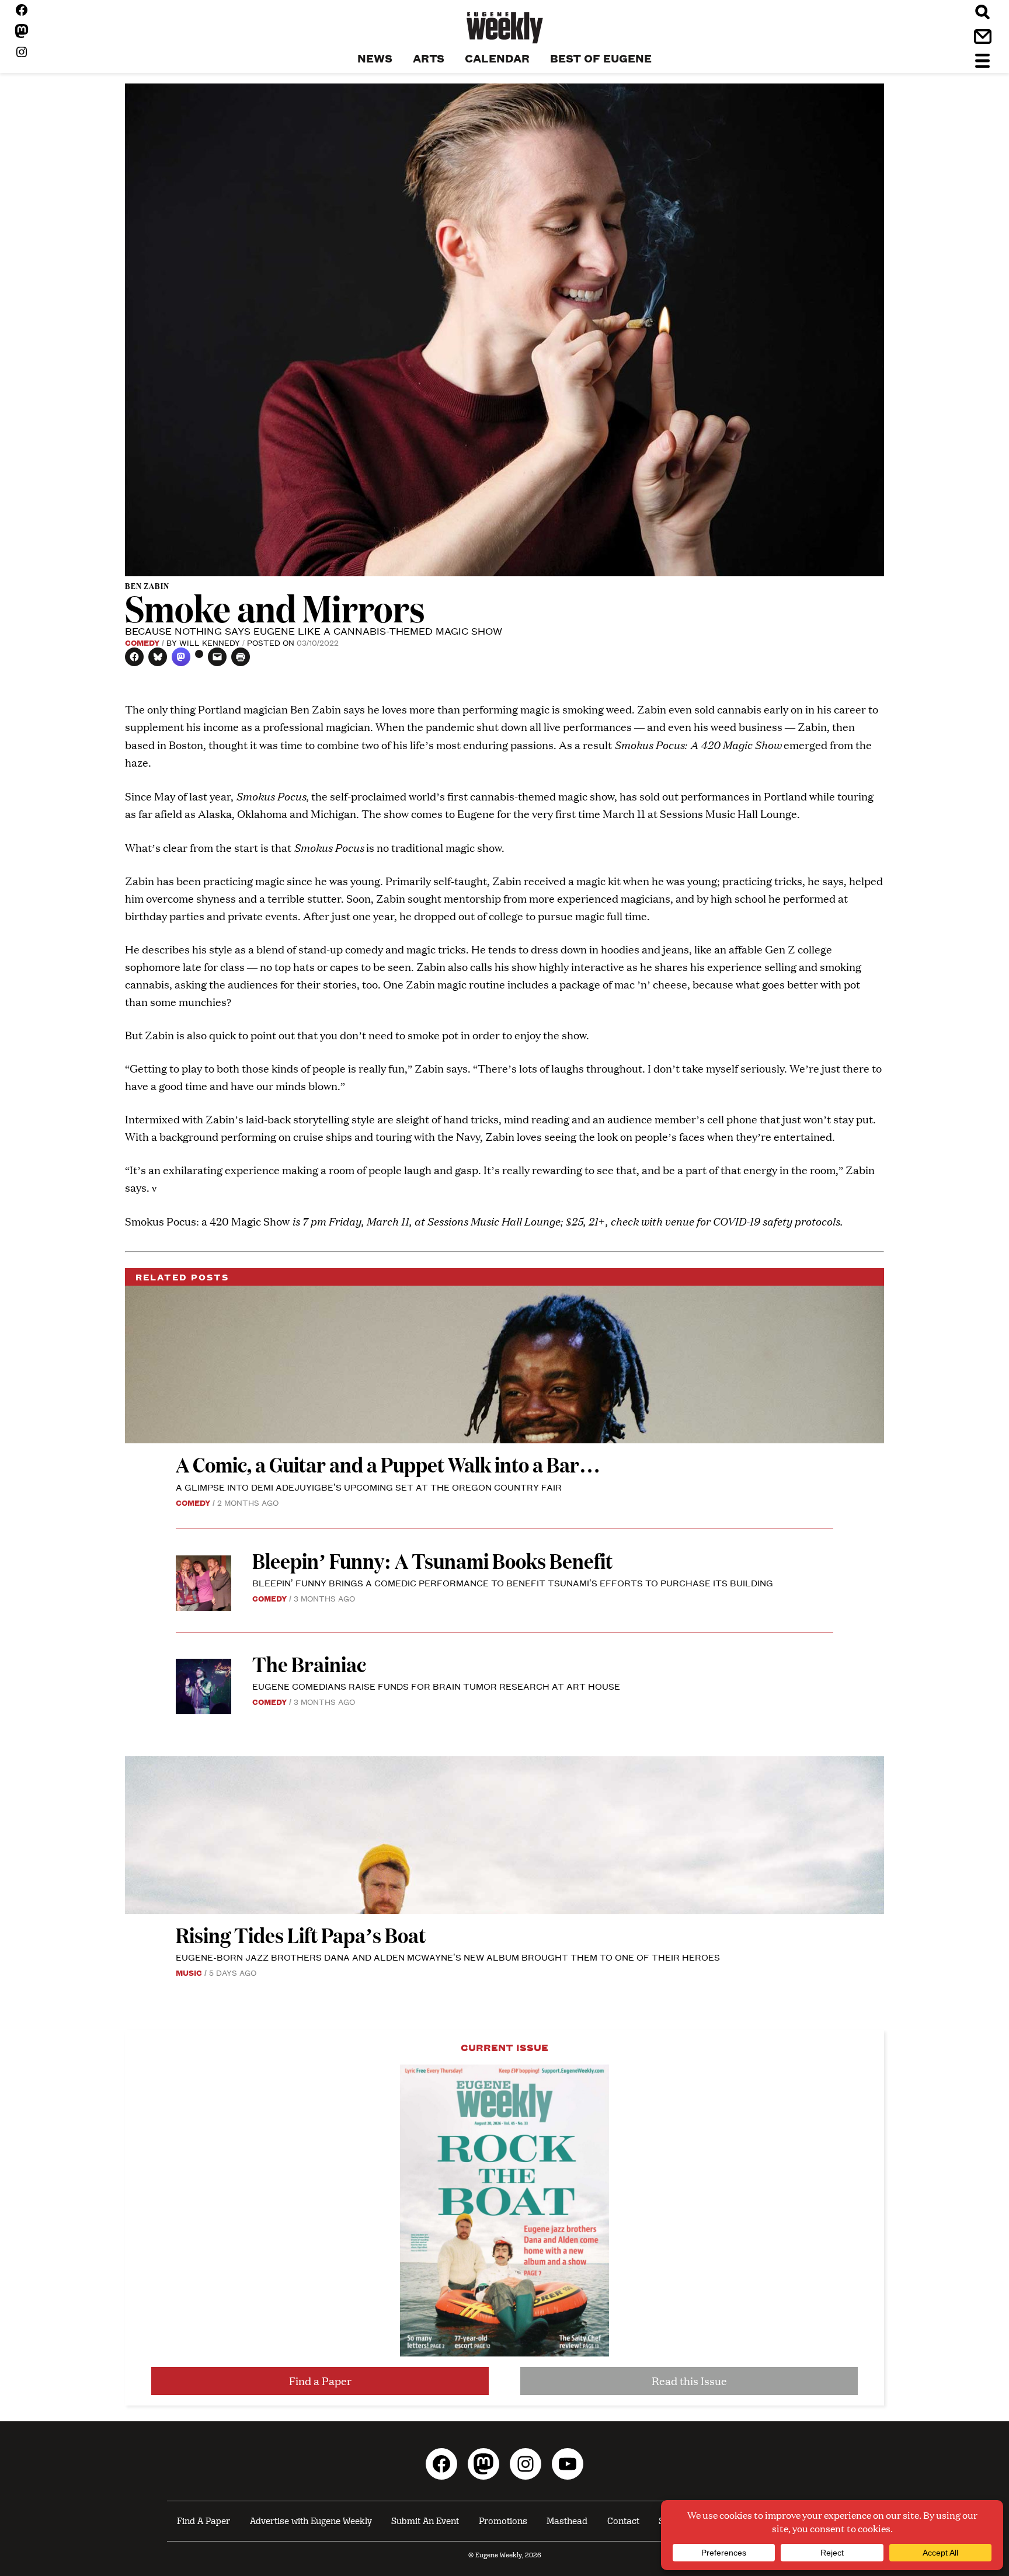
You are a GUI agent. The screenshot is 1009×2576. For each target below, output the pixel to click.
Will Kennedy (210, 642)
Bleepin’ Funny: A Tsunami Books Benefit (432, 1560)
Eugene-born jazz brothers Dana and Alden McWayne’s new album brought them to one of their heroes (448, 1957)
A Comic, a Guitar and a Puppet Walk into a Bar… (388, 1464)
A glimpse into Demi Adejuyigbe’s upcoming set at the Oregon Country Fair (369, 1487)
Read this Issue (689, 2381)
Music (189, 1972)
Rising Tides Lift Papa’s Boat (301, 1935)
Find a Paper (320, 2381)
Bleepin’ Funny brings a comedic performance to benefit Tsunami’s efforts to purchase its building (514, 1583)
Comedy (142, 642)
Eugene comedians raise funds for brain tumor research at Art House (436, 1686)
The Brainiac (309, 1664)
